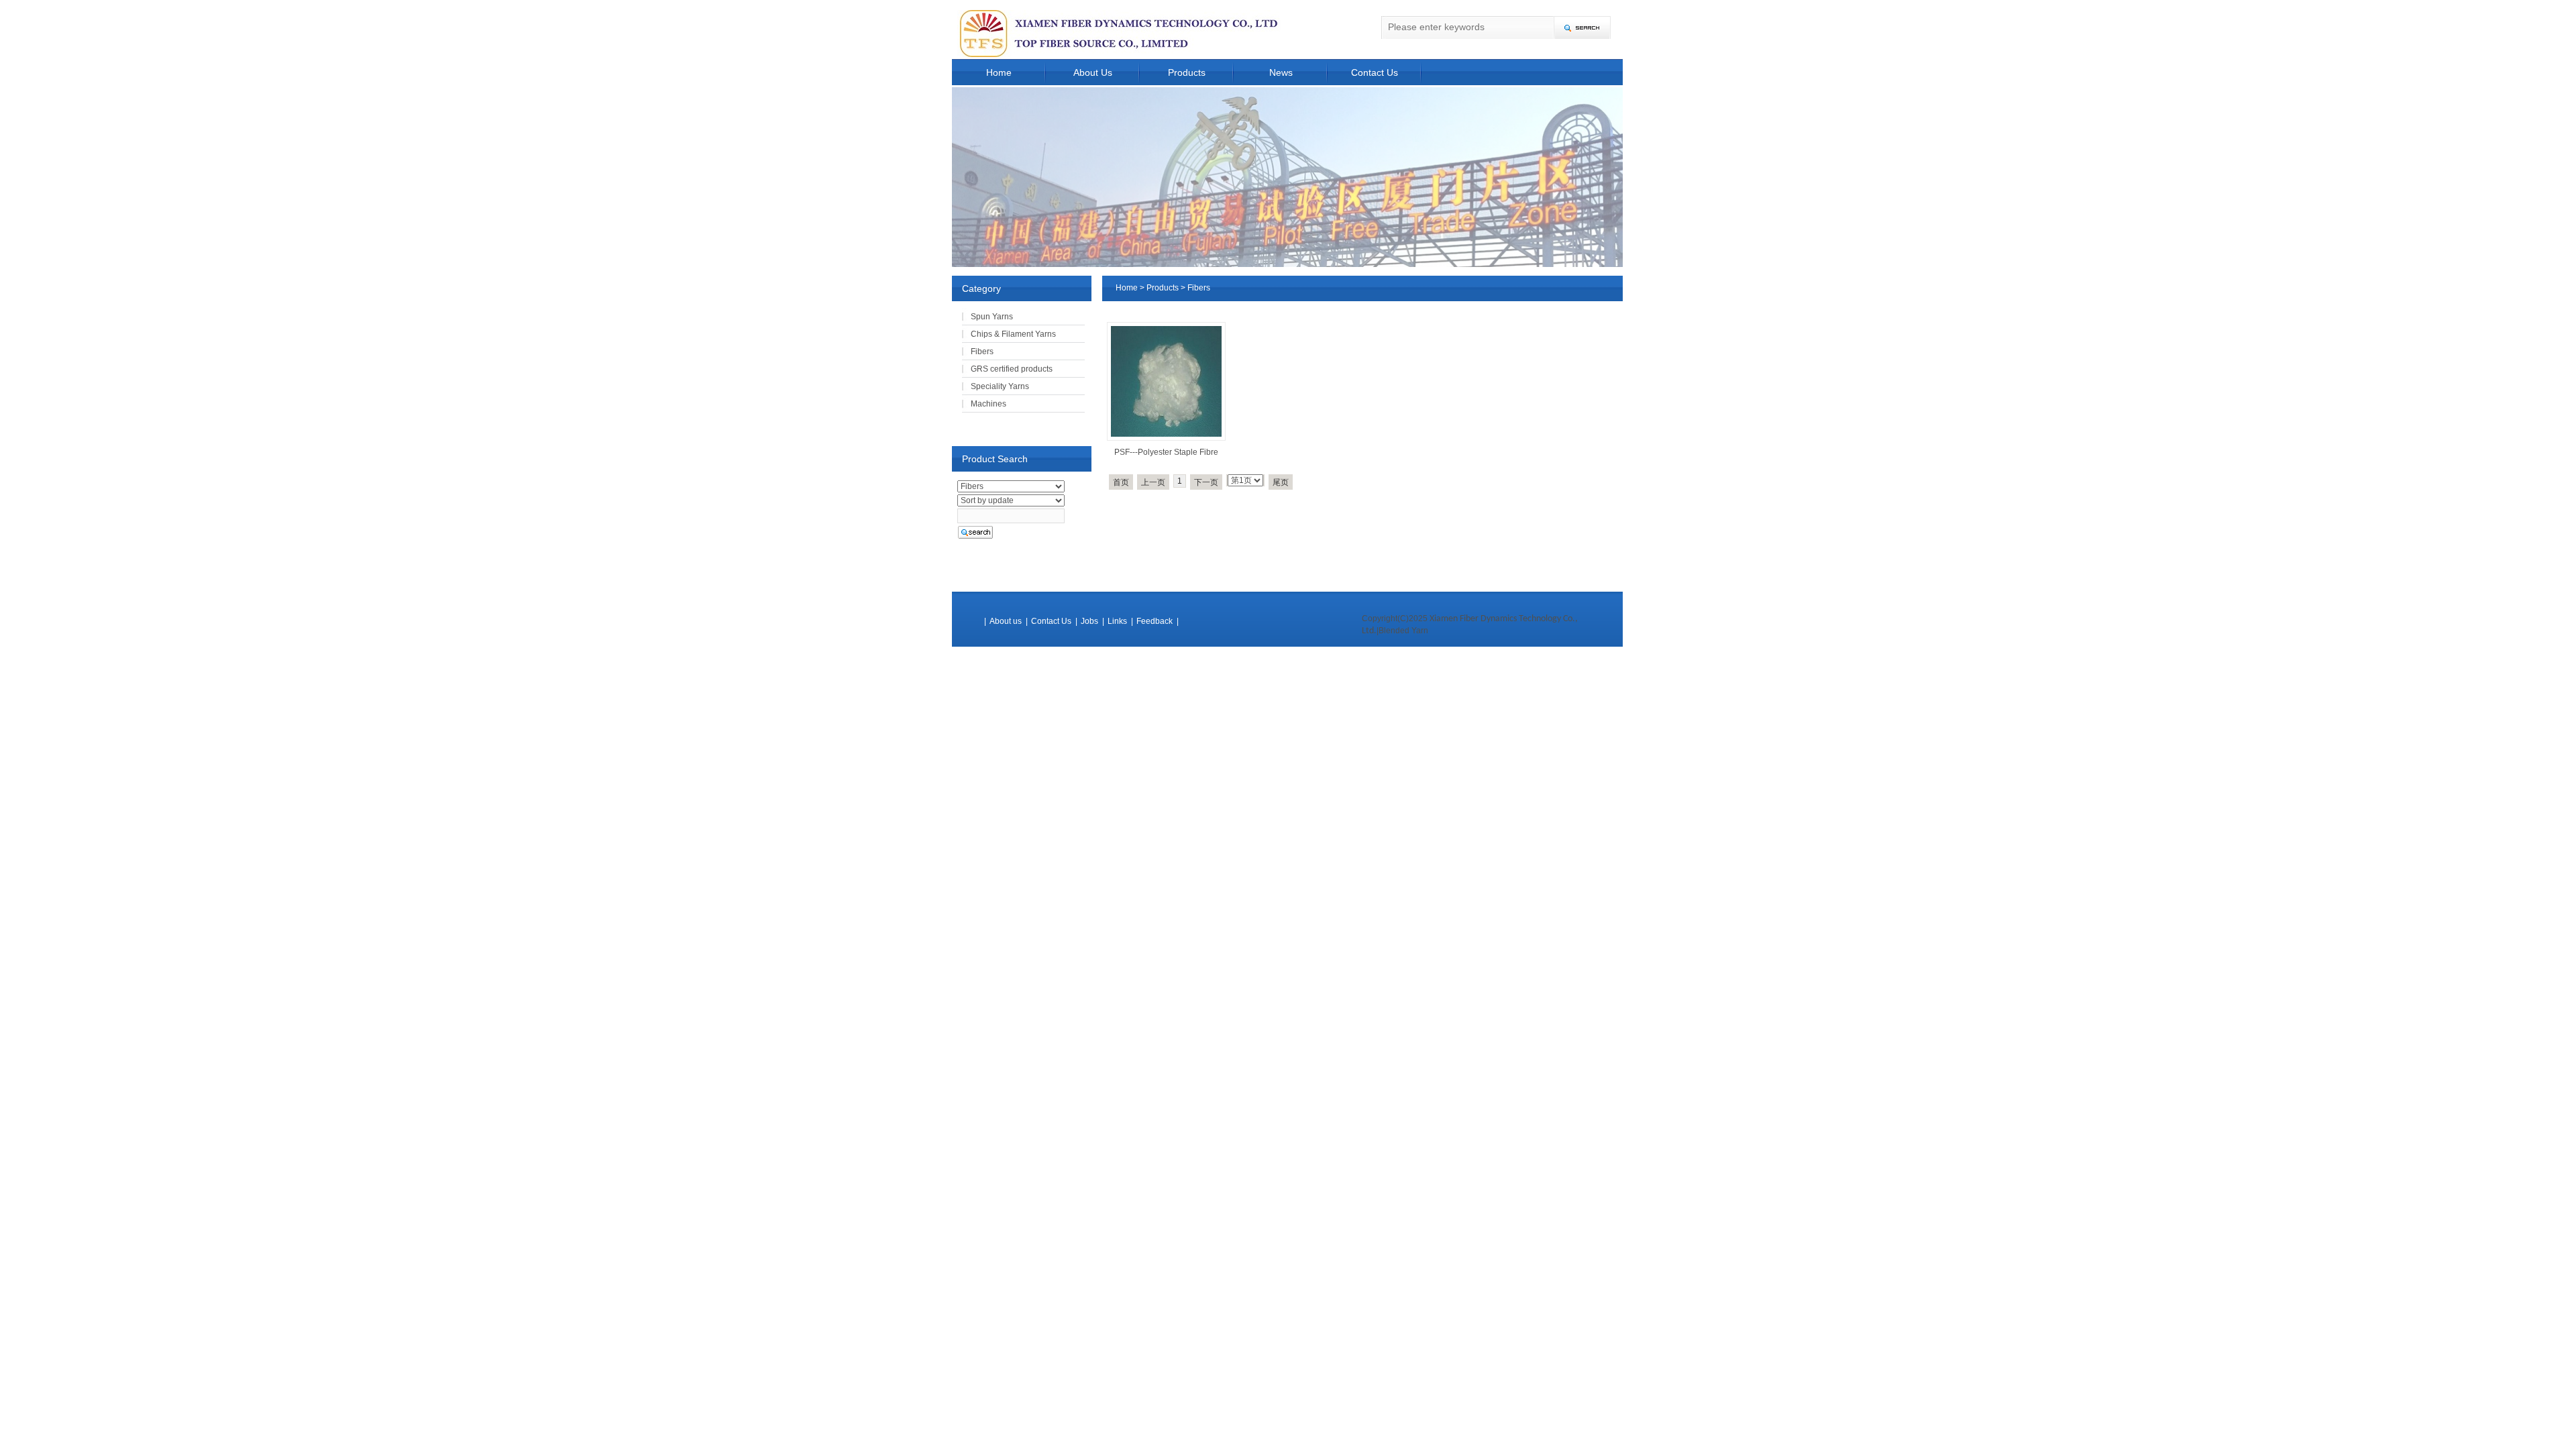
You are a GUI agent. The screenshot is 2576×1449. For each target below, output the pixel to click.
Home (999, 72)
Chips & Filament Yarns (1013, 334)
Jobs (1089, 621)
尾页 (1281, 482)
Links (1117, 621)
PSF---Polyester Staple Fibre (1166, 452)
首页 (1121, 482)
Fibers (1199, 288)
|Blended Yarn (1402, 631)
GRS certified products (1012, 369)
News (1281, 72)
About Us (1093, 72)
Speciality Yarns (1000, 386)
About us (1006, 621)
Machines (988, 404)
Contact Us (1375, 72)
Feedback (1155, 621)
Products (1187, 72)
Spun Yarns (992, 317)
